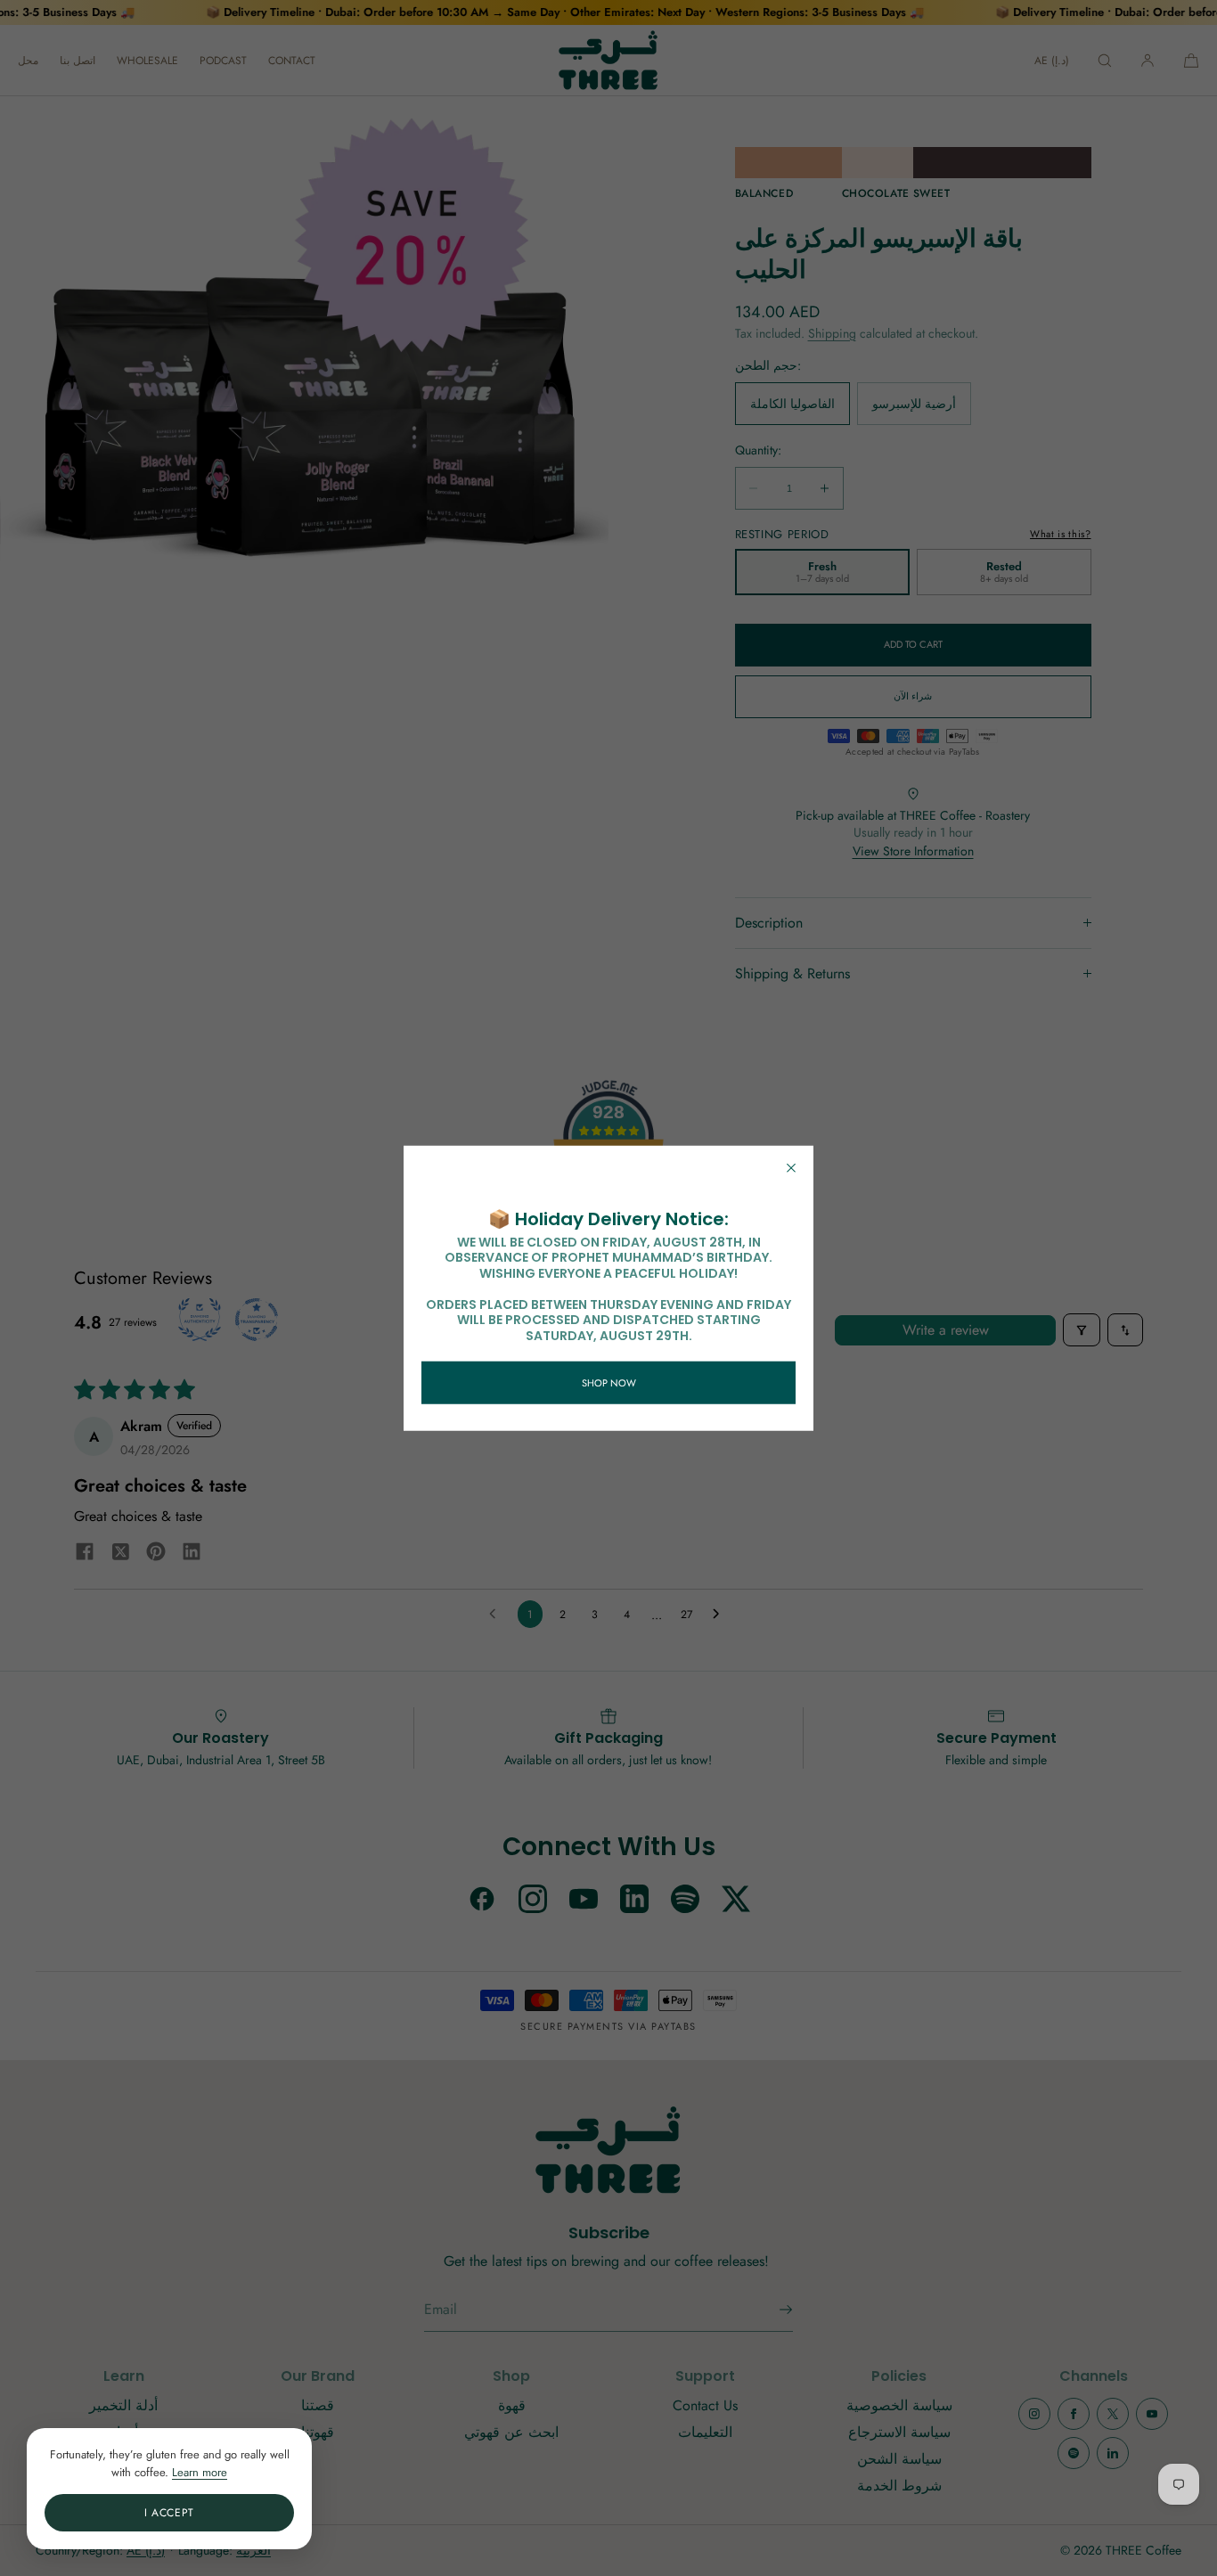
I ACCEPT (169, 2513)
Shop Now (609, 1382)
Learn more (200, 2472)
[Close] (791, 1167)
